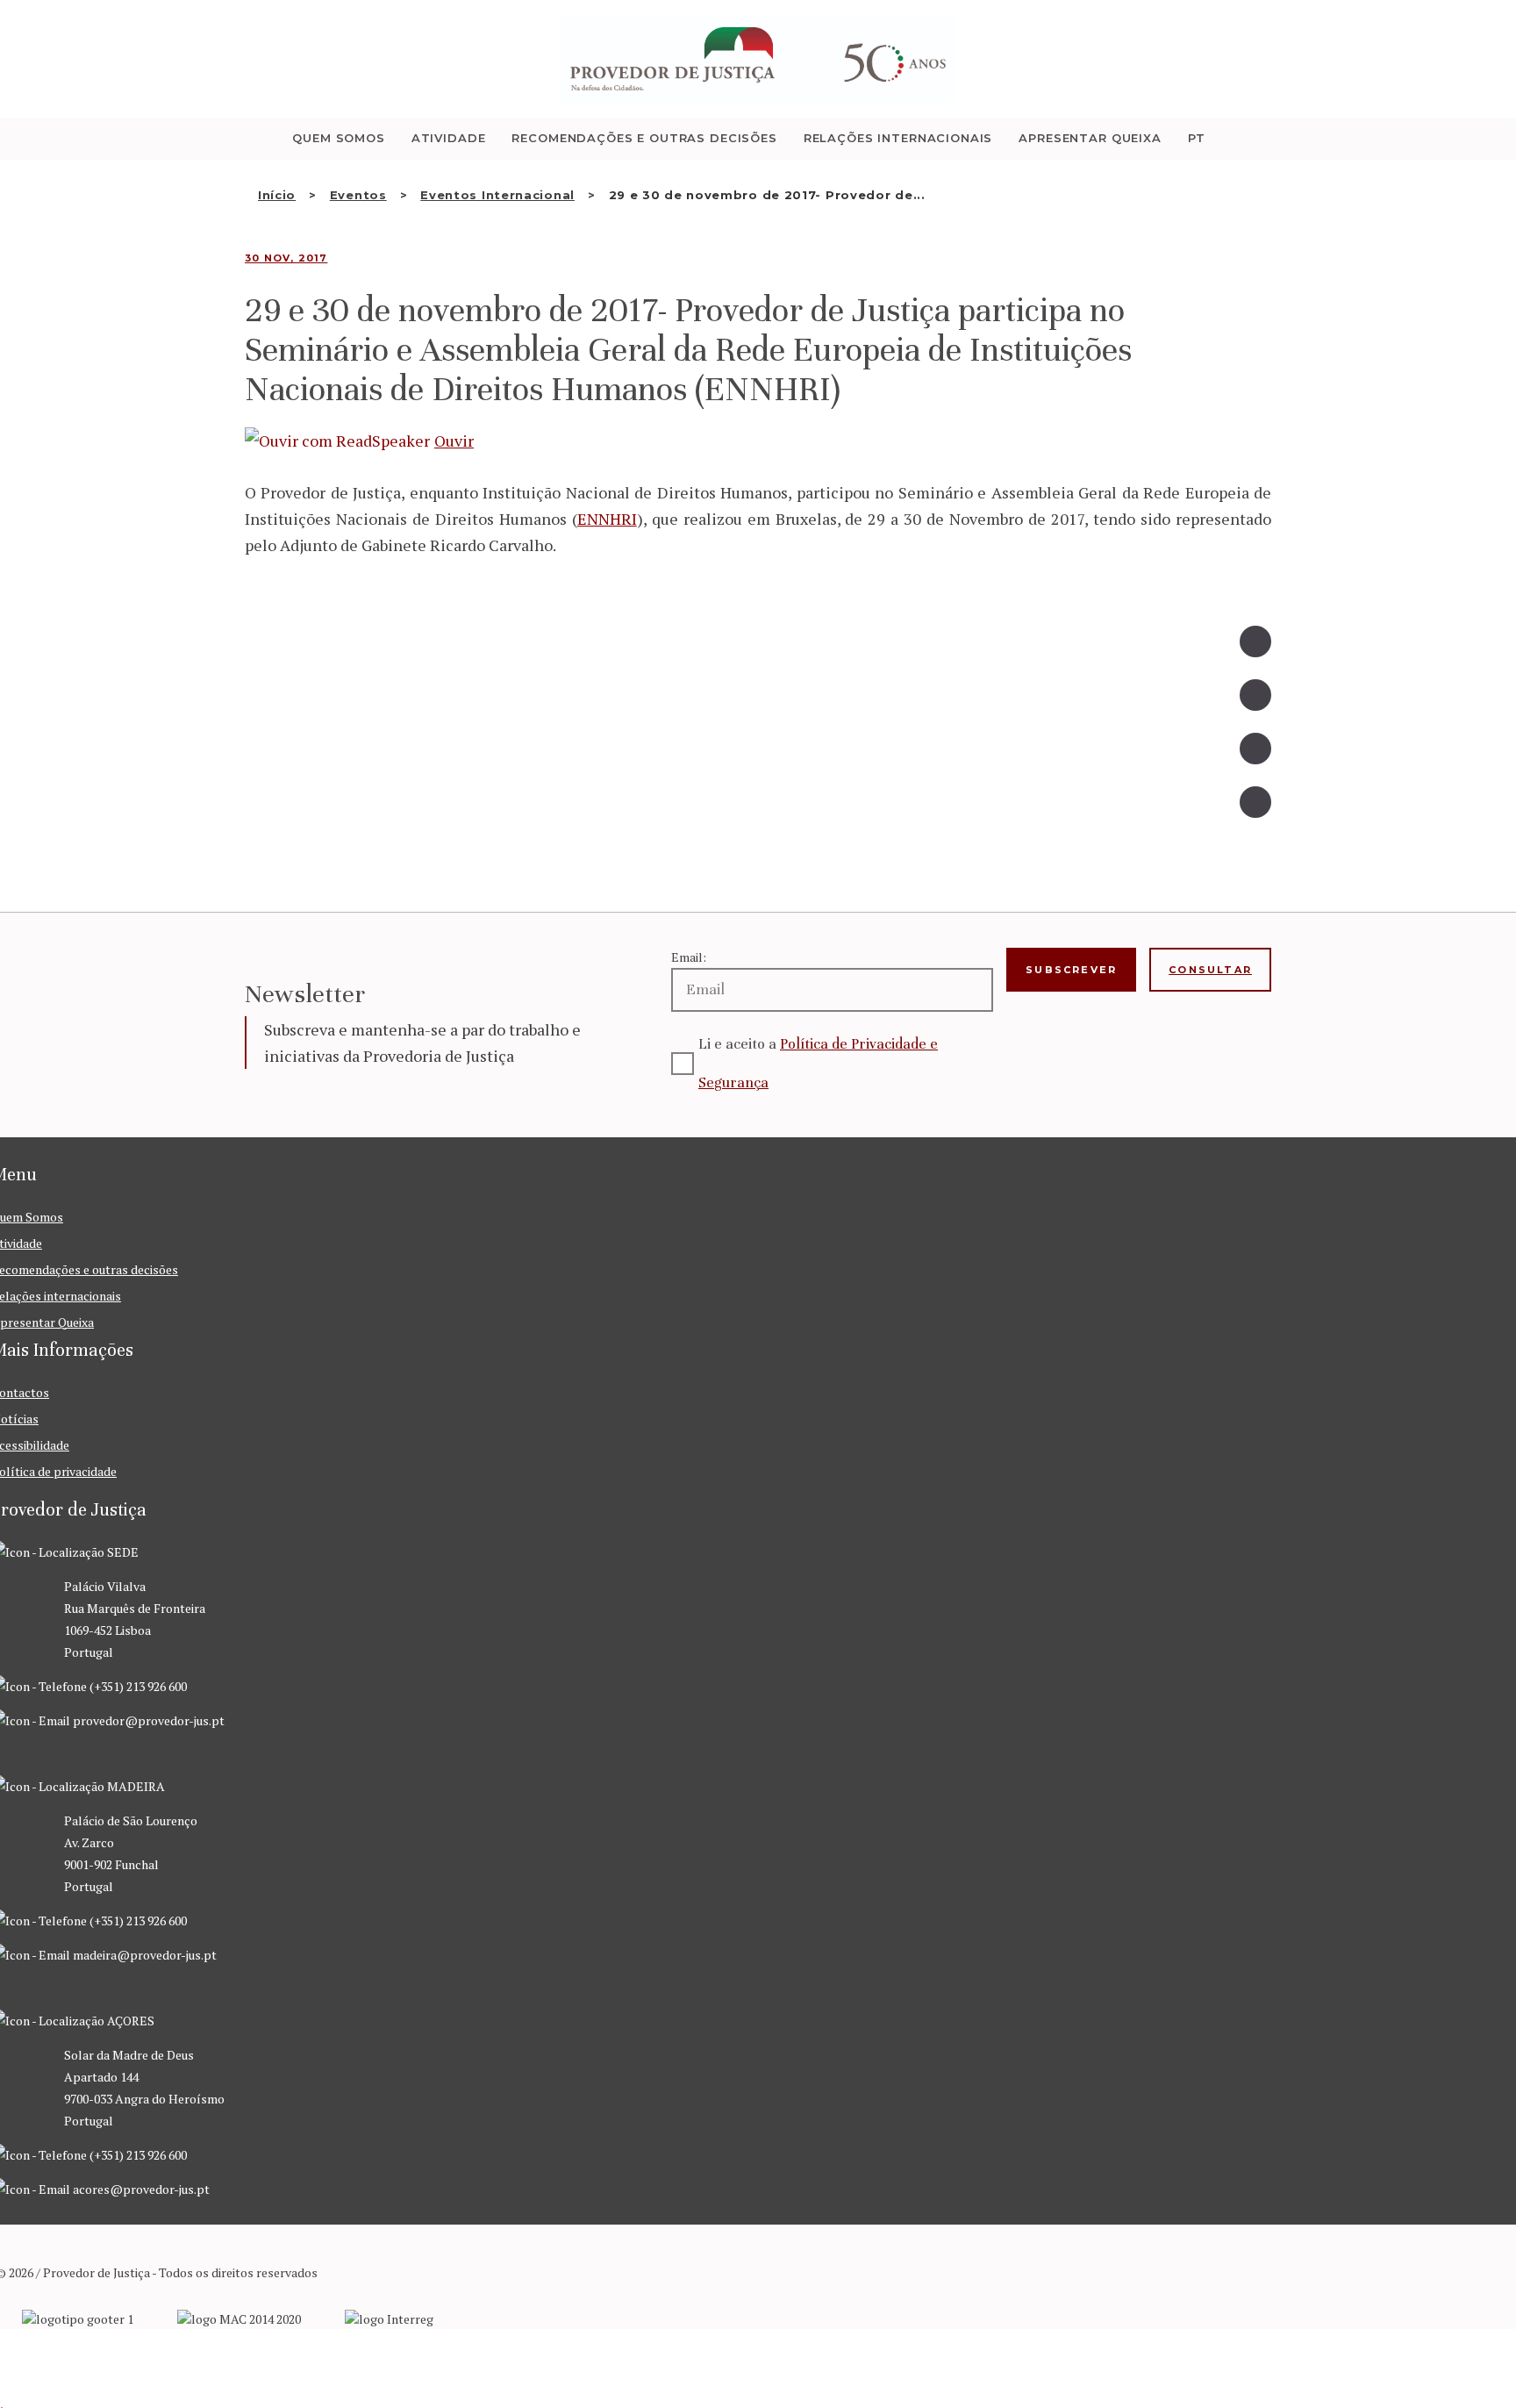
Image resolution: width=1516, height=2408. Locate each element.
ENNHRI (607, 519)
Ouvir (454, 441)
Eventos (358, 195)
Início (277, 195)
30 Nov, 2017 (286, 258)
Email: (689, 957)
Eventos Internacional (497, 195)
